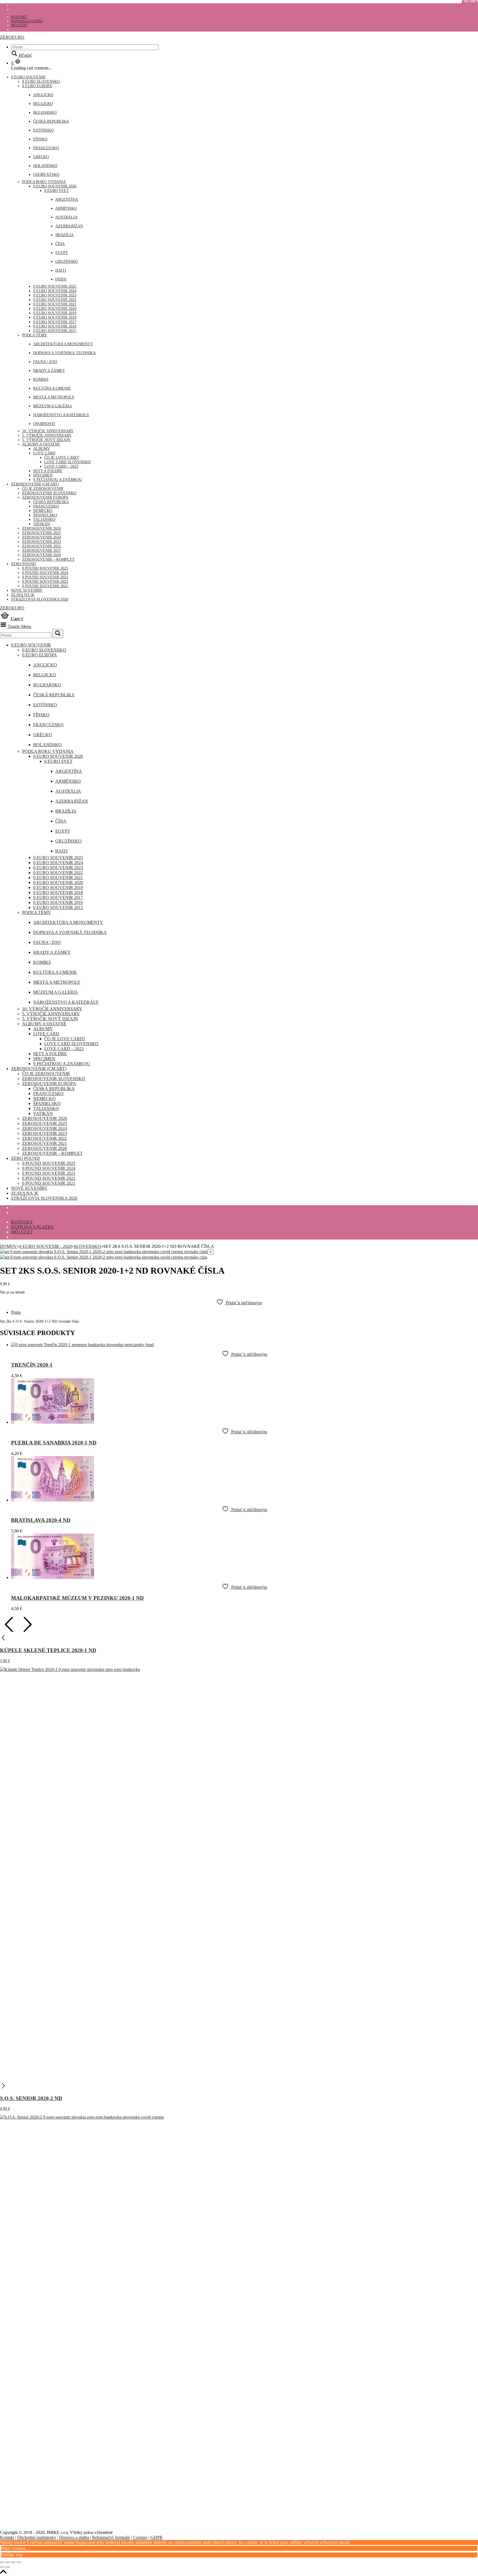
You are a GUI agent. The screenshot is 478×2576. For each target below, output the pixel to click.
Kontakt (19, 17)
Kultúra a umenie (52, 388)
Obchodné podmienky (37, 2537)
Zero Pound (23, 564)
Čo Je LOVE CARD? (62, 458)
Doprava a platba (27, 21)
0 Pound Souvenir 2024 (45, 573)
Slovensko (87, 1246)
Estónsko (43, 130)
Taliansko (44, 520)
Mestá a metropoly (54, 397)
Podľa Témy (35, 335)
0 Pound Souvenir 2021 (45, 586)
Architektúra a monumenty (63, 344)
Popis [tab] (16, 1312)
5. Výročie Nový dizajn (46, 440)
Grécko (41, 157)
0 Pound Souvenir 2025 (45, 568)
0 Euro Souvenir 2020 (55, 309)
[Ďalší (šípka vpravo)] (8, 2567)
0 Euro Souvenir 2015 (55, 331)
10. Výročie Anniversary (48, 431)
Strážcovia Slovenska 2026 (40, 599)
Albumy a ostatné (41, 444)
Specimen (43, 475)
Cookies (140, 2537)
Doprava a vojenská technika (64, 353)
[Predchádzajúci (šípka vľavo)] (2, 2567)
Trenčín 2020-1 (32, 1365)
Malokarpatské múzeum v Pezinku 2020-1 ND (77, 1598)
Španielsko (45, 515)
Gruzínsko (67, 262)
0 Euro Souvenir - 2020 (46, 1246)
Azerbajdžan (69, 226)
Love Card (44, 453)
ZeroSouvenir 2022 (41, 546)
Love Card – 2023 (61, 466)
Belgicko (43, 104)
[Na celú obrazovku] (8, 2562)
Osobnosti (44, 424)
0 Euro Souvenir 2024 (55, 291)
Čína (60, 244)
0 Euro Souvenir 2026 (55, 186)
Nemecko (43, 511)
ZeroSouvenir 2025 (41, 533)
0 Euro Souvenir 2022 (55, 300)
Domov (9, 1246)
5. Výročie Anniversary (47, 435)
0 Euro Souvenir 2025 (55, 286)
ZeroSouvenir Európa (45, 497)
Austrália (66, 217)
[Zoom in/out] (2, 2562)
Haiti (61, 270)
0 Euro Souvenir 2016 (55, 326)
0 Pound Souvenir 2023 (45, 577)
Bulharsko (45, 113)
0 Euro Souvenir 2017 (55, 322)
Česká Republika (51, 502)
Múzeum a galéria (53, 406)
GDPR (157, 2537)
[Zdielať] (13, 2562)
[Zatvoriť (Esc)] (19, 2562)
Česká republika (51, 121)
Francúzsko (46, 148)
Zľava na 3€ (23, 595)
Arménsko (66, 208)
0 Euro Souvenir (28, 77)
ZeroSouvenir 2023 (41, 542)
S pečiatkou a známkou (58, 480)
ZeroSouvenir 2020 (41, 555)
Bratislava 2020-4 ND (41, 1520)
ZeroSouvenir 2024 (41, 537)
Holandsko (45, 166)
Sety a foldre (48, 471)
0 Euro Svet (57, 191)
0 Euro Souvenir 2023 (55, 295)
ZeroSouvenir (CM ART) (35, 484)
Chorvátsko (46, 175)
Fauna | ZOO (45, 362)
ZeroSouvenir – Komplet (48, 559)
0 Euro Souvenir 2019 (55, 313)
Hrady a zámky (49, 371)
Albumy (41, 449)
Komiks (41, 379)
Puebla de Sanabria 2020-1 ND (54, 1443)
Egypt (62, 253)
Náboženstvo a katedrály (61, 415)
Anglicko (43, 95)
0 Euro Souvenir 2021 (55, 304)
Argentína (67, 199)
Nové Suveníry (27, 590)
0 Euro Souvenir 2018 (55, 317)
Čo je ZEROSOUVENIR (43, 489)
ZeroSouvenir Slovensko (49, 493)
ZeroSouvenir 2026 (41, 528)
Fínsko (40, 139)
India (61, 279)
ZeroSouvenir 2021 (41, 551)
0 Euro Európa (37, 86)
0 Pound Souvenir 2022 (45, 582)
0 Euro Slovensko (41, 82)
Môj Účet (19, 25)
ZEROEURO (12, 37)
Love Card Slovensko (67, 462)
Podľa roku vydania (44, 182)
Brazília (64, 235)
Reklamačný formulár (111, 2537)
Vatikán (41, 524)
